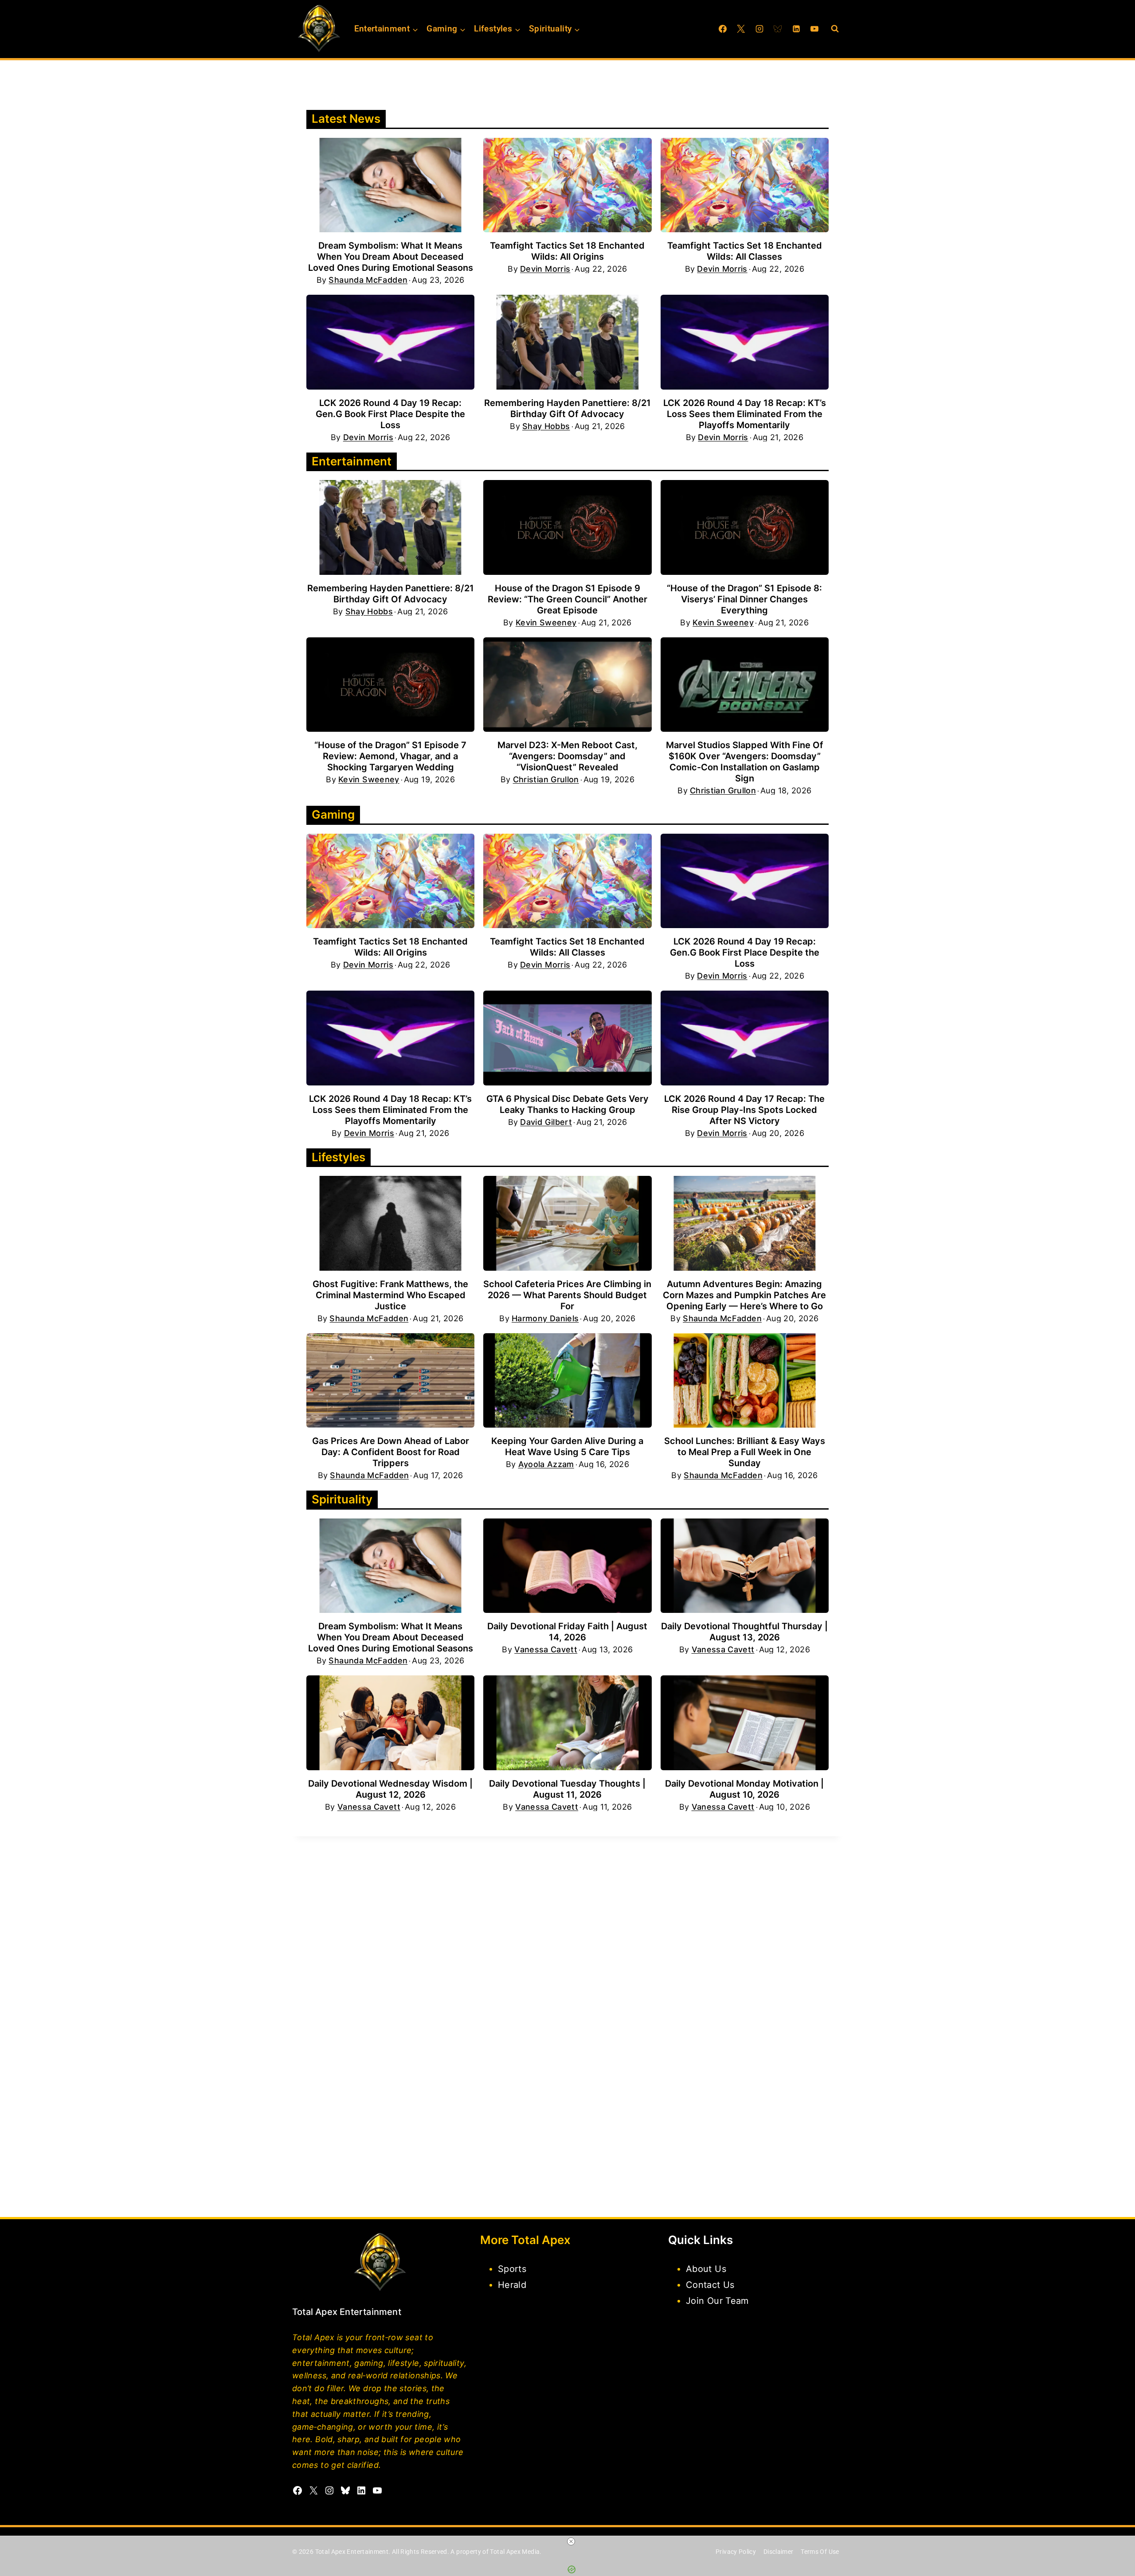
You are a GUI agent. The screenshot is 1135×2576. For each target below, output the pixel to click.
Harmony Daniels (545, 1319)
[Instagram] (759, 29)
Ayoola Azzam (546, 1464)
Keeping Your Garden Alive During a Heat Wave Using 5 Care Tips (567, 1446)
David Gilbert (546, 1122)
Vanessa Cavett (546, 1650)
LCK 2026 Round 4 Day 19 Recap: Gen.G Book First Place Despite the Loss (390, 414)
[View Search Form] (835, 29)
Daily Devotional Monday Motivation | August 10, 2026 (744, 1789)
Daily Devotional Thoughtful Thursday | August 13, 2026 (744, 1632)
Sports (512, 2269)
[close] (571, 2541)
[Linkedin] (796, 29)
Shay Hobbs (546, 426)
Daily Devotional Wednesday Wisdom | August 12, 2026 (390, 1789)
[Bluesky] (778, 29)
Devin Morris (545, 269)
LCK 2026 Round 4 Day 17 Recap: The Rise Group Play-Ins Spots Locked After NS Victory (744, 1110)
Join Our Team (717, 2301)
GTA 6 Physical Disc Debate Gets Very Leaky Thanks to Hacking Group (567, 1104)
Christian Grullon (546, 780)
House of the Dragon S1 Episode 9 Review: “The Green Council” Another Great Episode (567, 599)
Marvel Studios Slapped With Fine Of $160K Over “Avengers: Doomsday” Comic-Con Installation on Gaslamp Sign (745, 762)
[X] (741, 29)
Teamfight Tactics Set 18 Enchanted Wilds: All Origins (567, 251)
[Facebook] (723, 29)
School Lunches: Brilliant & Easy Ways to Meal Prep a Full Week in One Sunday (745, 1452)
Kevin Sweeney (546, 623)
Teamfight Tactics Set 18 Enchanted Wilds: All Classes (745, 251)
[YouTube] (814, 29)
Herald (512, 2285)
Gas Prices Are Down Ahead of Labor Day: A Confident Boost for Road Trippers (391, 1452)
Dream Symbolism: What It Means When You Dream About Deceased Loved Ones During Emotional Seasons (391, 257)
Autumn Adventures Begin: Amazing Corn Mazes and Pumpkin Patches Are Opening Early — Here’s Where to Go (744, 1295)
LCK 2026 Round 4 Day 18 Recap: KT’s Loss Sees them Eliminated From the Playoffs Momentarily (745, 414)
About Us (706, 2269)
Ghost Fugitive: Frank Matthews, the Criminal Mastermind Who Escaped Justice (390, 1295)
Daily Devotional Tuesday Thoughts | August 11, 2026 (567, 1789)
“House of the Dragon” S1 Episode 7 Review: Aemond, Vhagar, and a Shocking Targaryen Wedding (390, 756)
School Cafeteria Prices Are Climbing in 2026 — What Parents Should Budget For (567, 1295)
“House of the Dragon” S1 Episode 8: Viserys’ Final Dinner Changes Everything (744, 599)
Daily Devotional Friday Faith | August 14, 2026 (567, 1632)
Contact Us (710, 2285)
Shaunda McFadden (368, 280)
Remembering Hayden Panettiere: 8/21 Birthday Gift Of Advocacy (567, 408)
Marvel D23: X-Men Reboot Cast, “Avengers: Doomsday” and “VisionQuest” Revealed (567, 756)
